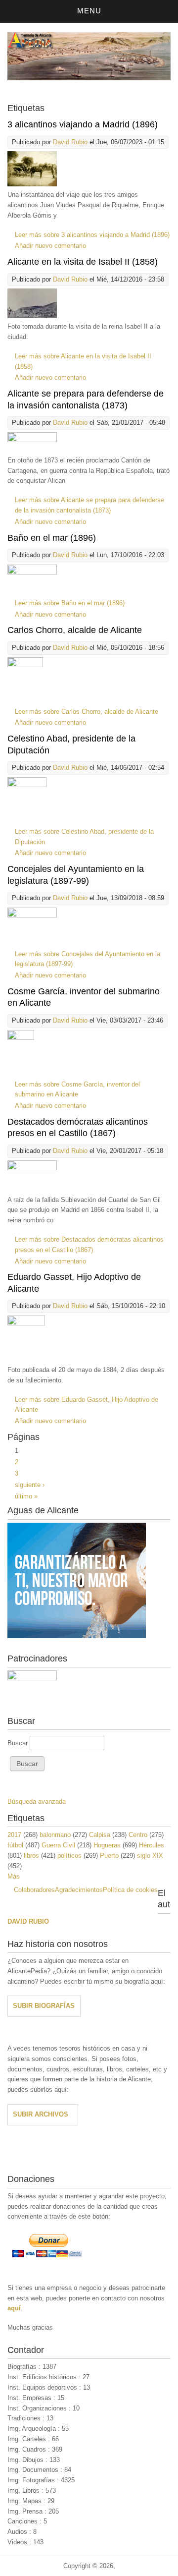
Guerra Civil (58, 1845)
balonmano (55, 1835)
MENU (89, 11)
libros (31, 1856)
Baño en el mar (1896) (52, 538)
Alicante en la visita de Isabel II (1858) (83, 262)
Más (14, 1876)
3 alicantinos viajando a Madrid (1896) (83, 124)
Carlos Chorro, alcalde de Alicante (75, 630)
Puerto (109, 1856)
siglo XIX (150, 1856)
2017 (14, 1835)
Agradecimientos (79, 1890)
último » (26, 1496)
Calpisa (100, 1835)
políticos (69, 1856)
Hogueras (107, 1845)
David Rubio (70, 142)
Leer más (92, 235)
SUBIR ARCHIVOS (41, 2114)
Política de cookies (130, 1890)
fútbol (15, 1845)
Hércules (152, 1845)
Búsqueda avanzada (37, 1802)
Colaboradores (34, 1890)
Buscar (19, 1743)
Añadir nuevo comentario (50, 246)
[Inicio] (89, 78)
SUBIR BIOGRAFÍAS (44, 2006)
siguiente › (30, 1485)
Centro (138, 1835)
